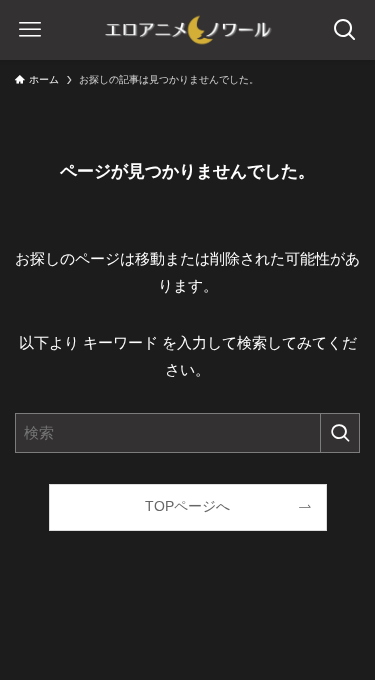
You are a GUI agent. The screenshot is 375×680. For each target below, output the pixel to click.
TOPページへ (187, 506)
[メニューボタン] (30, 30)
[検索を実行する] (340, 433)
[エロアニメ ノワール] (188, 30)
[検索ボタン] (345, 30)
